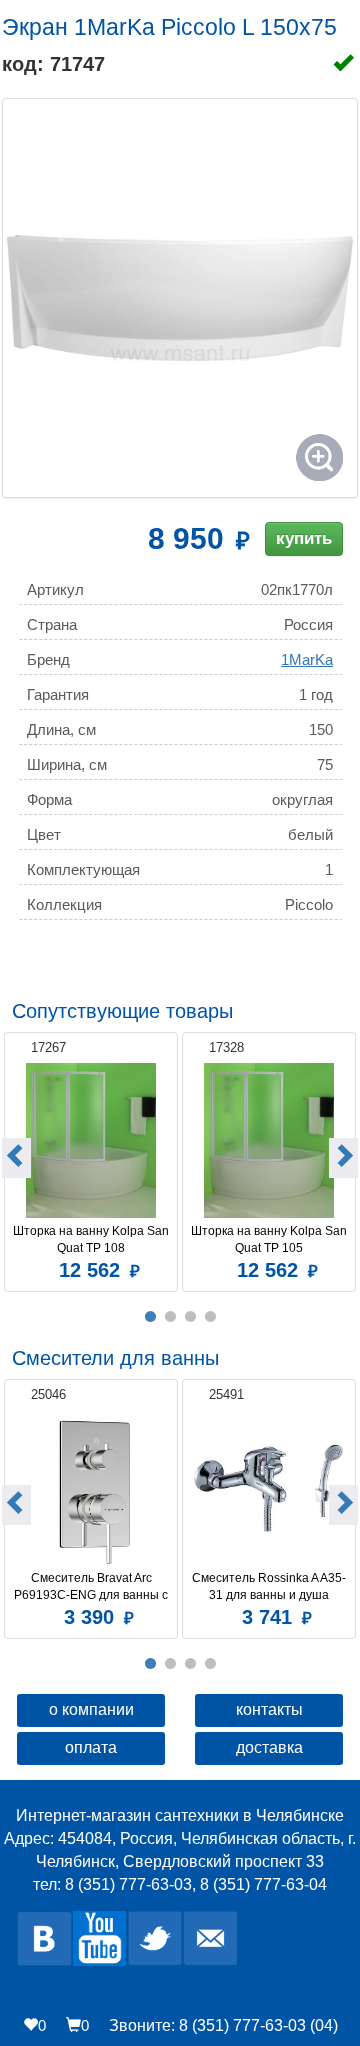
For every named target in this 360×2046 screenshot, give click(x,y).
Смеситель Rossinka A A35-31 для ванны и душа (269, 1586)
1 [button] (150, 1317)
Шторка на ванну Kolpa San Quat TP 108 (92, 1239)
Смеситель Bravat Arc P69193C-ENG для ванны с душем (92, 1587)
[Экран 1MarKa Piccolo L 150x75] (180, 298)
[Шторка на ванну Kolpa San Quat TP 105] (269, 1140)
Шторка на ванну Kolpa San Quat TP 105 (270, 1239)
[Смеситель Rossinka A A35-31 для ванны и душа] (269, 1487)
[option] (91, 1159)
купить (304, 538)
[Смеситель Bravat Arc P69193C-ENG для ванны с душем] (91, 1487)
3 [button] (190, 1317)
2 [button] (170, 1317)
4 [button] (210, 1317)
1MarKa (307, 659)
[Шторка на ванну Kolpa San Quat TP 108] (91, 1140)
